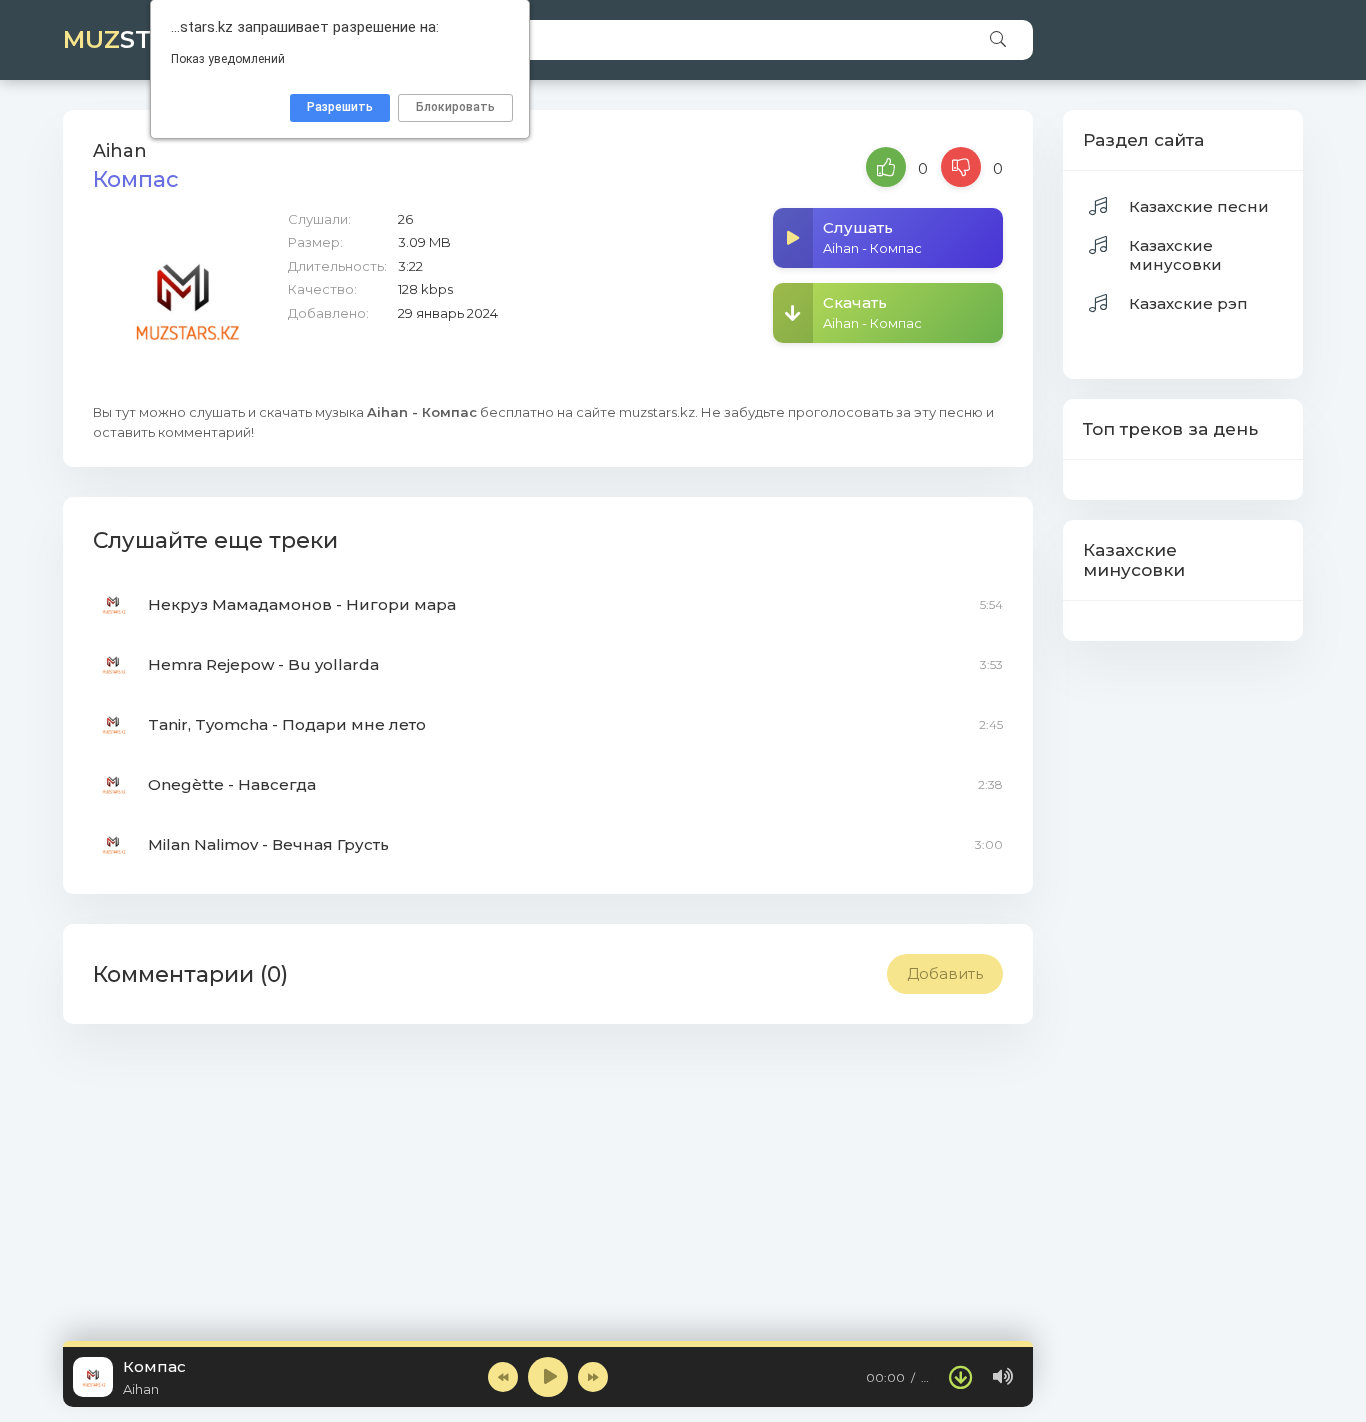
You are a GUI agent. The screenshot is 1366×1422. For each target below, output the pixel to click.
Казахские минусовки (1175, 255)
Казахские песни (1199, 206)
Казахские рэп (1188, 303)
